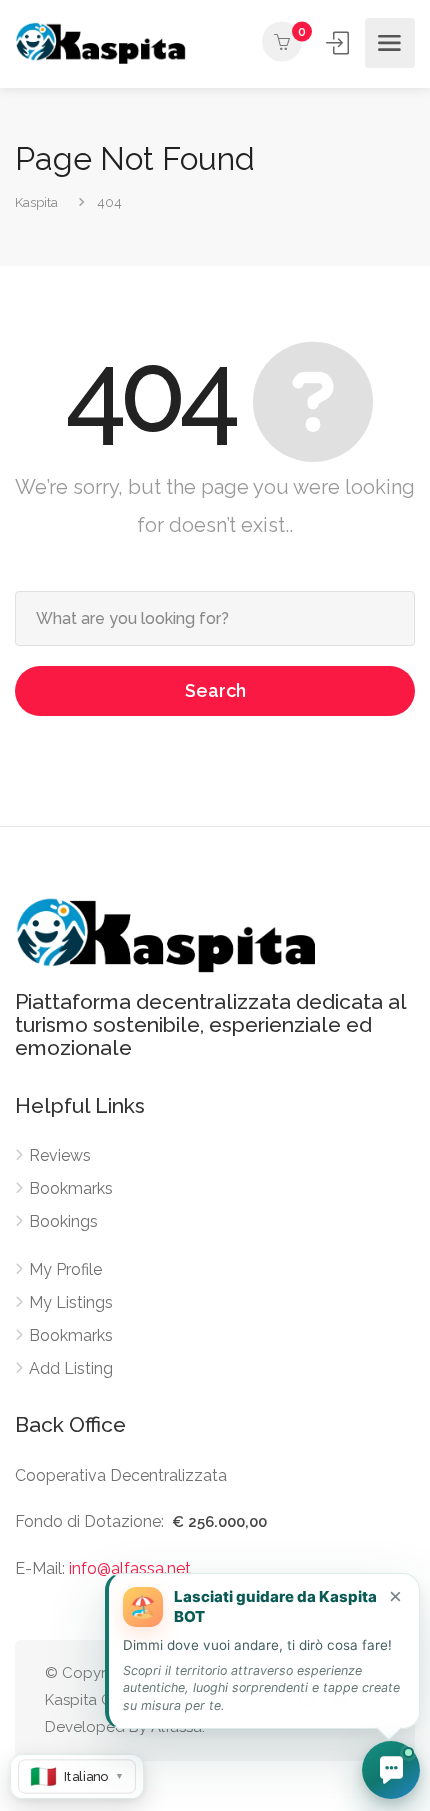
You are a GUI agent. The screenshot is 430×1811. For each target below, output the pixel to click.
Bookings (63, 1221)
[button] (262, 1651)
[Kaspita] (100, 43)
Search (215, 690)
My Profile (65, 1269)
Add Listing (71, 1368)
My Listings (71, 1302)
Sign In (339, 43)
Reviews (60, 1155)
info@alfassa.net (130, 1568)
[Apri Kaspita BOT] (391, 1770)
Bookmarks (71, 1188)
